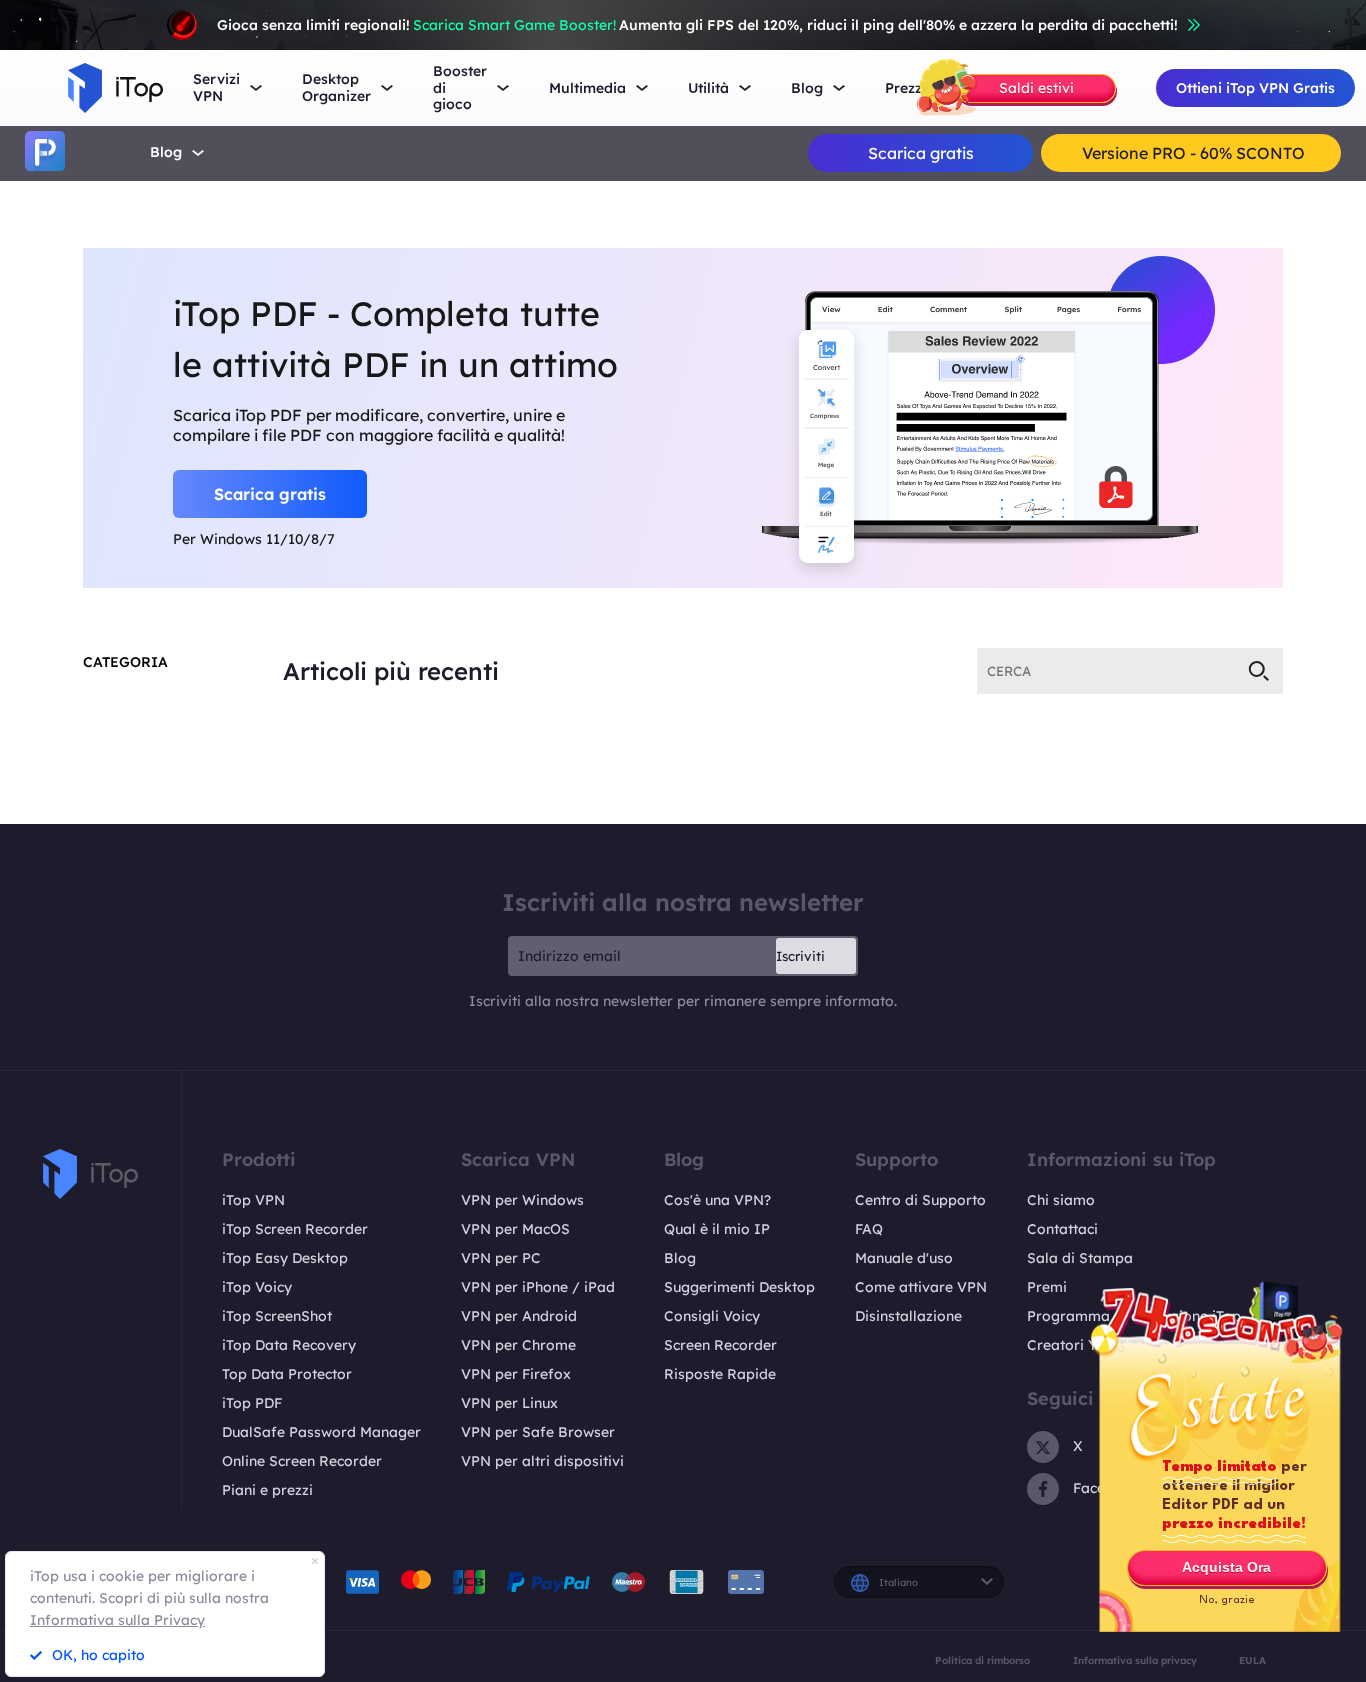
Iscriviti (800, 956)
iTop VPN (253, 1200)
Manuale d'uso (904, 1258)
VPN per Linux (509, 1403)
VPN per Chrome (518, 1345)
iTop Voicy (257, 1287)
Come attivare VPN (921, 1287)
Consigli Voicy (712, 1316)
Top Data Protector (287, 1374)
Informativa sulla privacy (1135, 1660)
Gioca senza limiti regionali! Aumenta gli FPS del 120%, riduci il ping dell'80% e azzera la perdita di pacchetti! (697, 25)
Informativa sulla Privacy (117, 1620)
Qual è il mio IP (717, 1229)
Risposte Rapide (720, 1374)
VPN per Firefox (516, 1374)
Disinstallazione (908, 1316)
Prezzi (905, 88)
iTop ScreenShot (277, 1316)
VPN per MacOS (515, 1229)
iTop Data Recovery (289, 1345)
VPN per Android (519, 1316)
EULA (1252, 1660)
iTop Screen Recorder (295, 1229)
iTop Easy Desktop (285, 1258)
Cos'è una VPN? (717, 1200)
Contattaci (1062, 1229)
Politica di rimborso (982, 1660)
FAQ (869, 1229)
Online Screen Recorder (302, 1461)
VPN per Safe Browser (538, 1432)
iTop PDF (252, 1403)
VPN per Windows (522, 1200)
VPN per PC (501, 1258)
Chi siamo (1061, 1200)
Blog (166, 152)
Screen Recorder (720, 1345)
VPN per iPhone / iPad (538, 1287)
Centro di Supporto (920, 1200)
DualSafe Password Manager (321, 1432)
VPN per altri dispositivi (542, 1461)
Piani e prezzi (267, 1490)
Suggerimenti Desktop (739, 1287)
